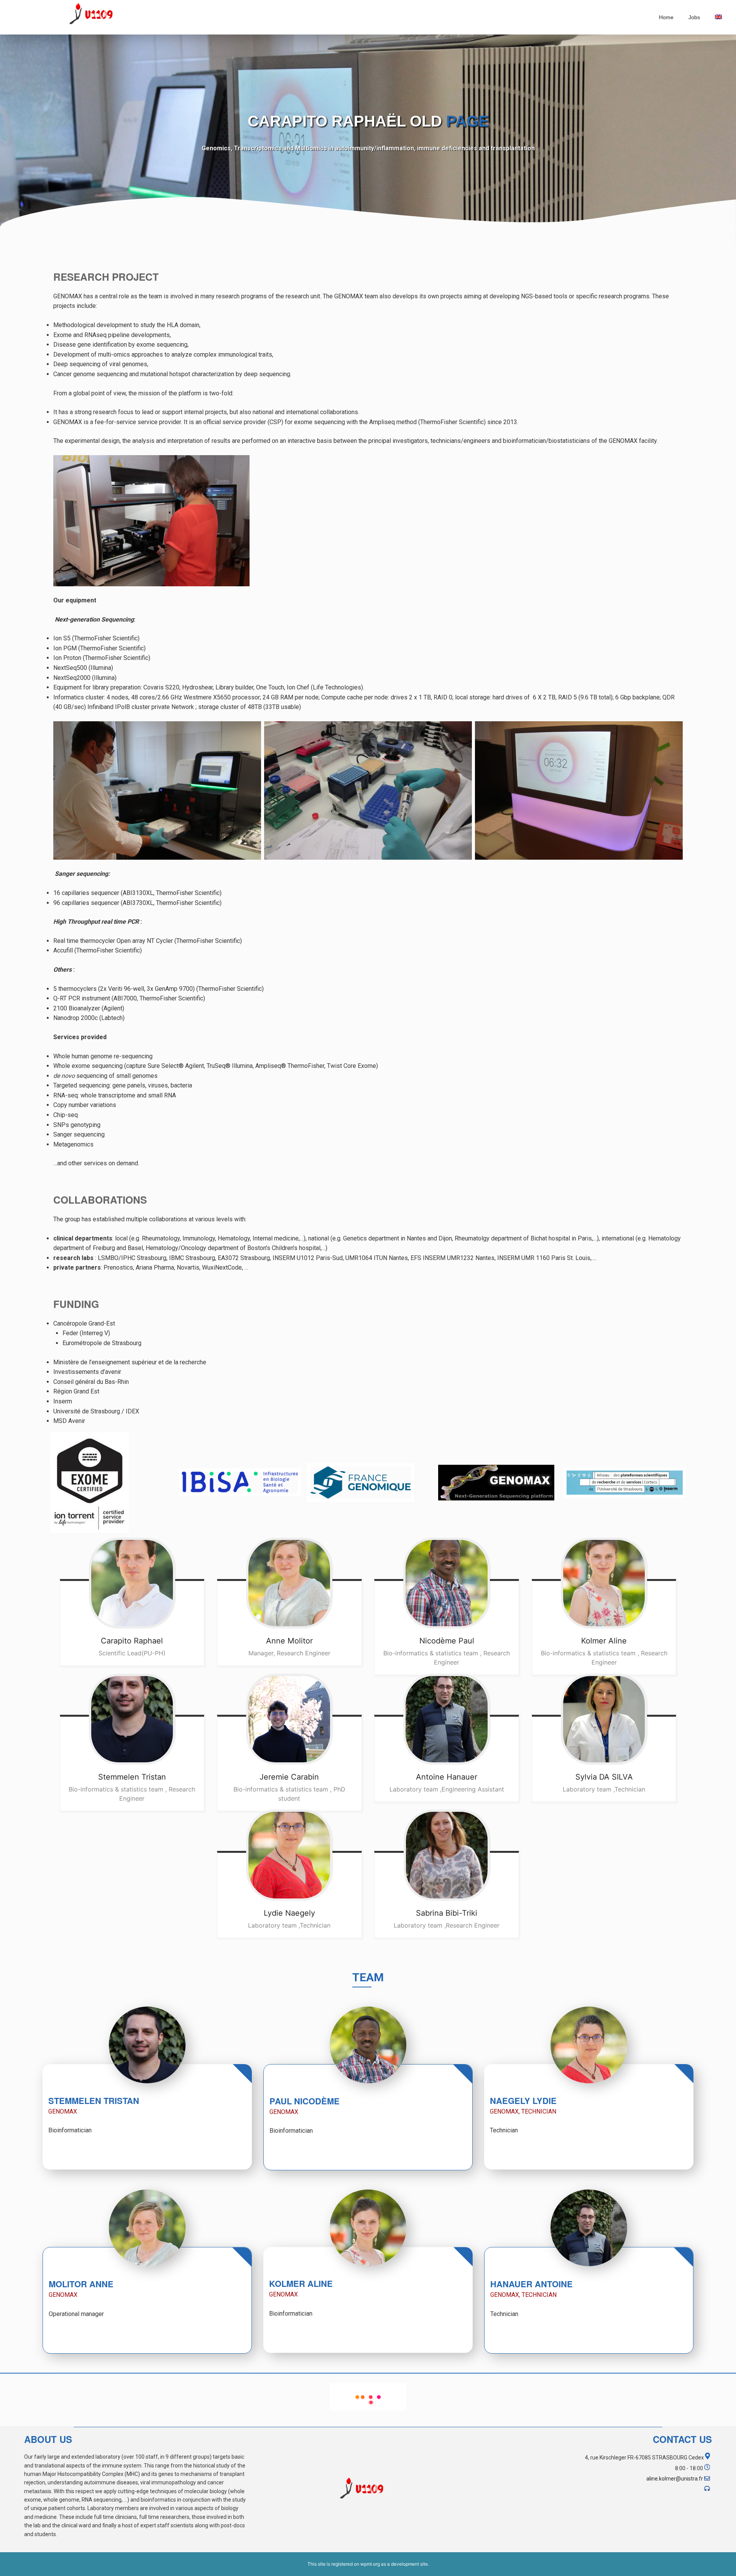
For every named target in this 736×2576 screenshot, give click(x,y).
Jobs (694, 17)
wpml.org (370, 2564)
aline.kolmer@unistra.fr (675, 2479)
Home (666, 17)
